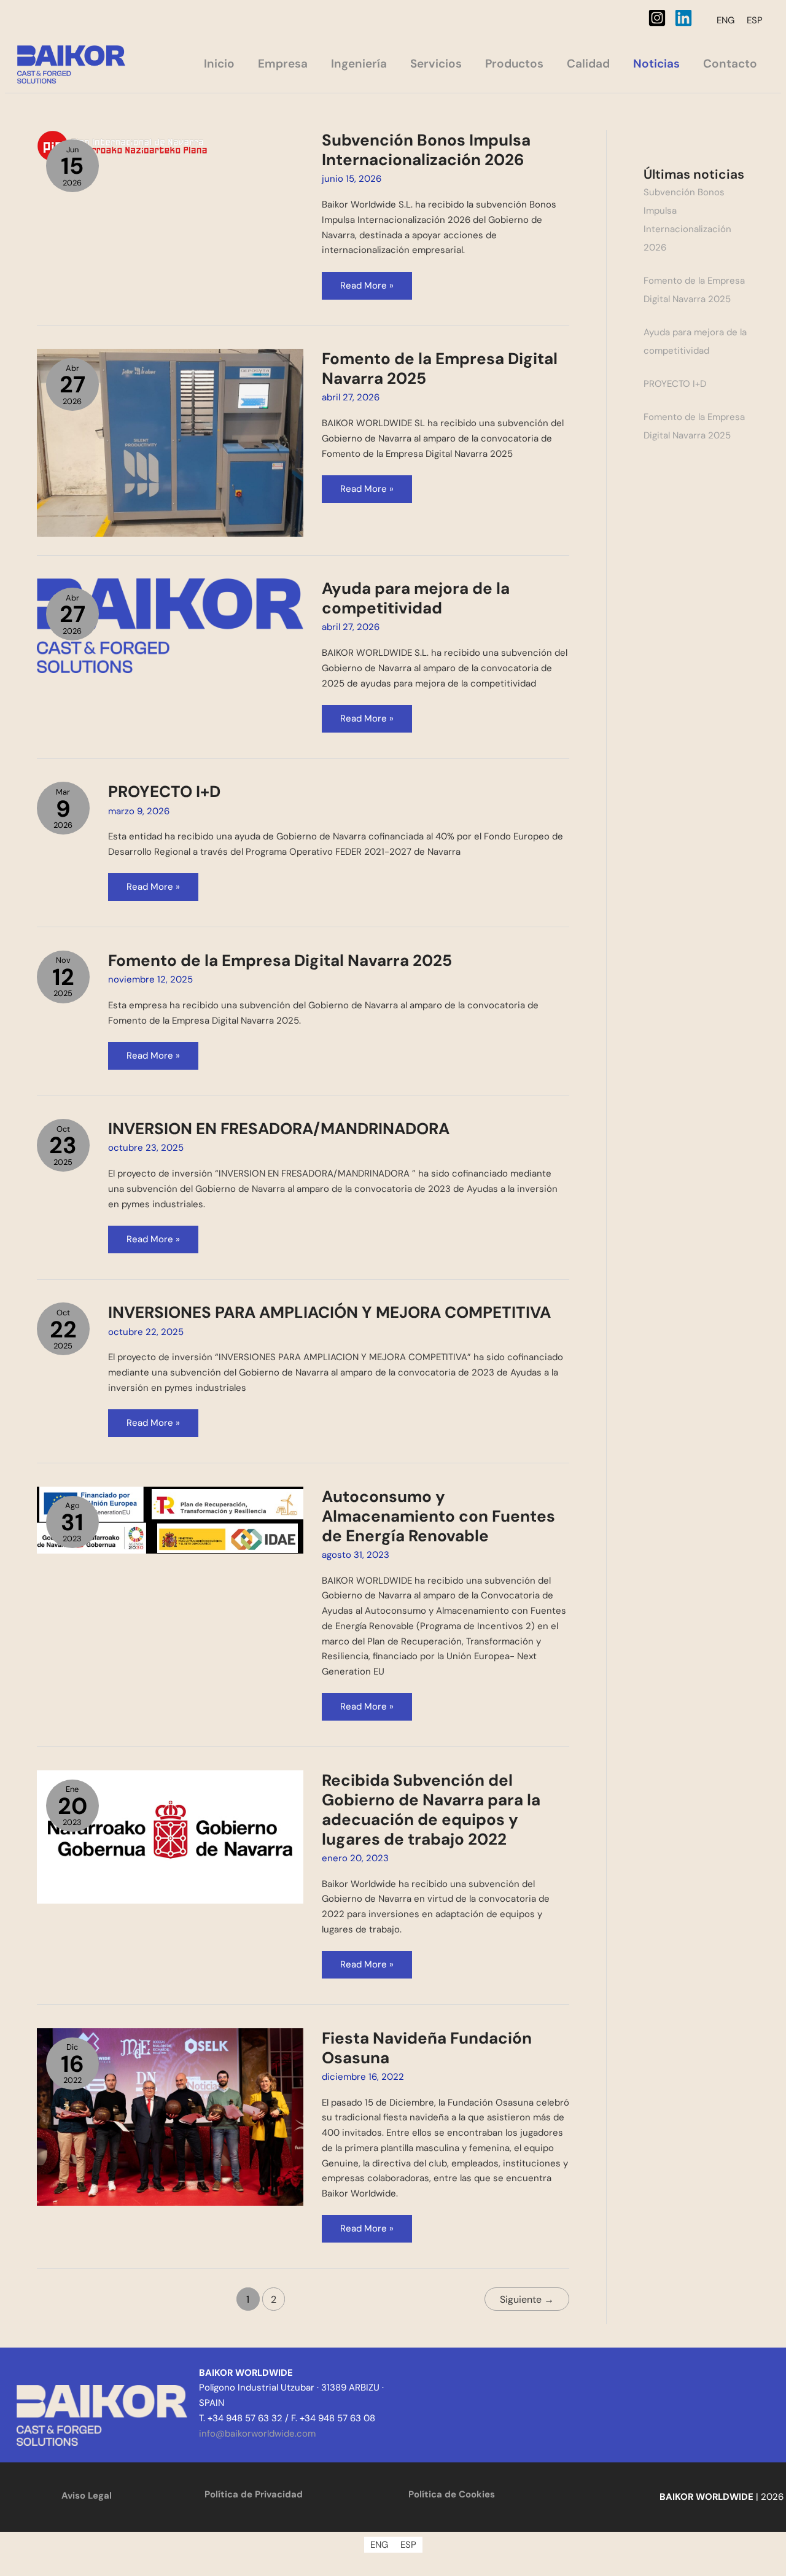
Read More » (376, 282)
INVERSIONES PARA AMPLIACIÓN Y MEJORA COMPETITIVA (329, 1312)
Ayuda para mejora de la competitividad (416, 598)
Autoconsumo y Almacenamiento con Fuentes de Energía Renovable (438, 1516)
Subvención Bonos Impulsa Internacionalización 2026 (426, 150)
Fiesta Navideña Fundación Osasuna (427, 2048)
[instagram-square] (660, 18)
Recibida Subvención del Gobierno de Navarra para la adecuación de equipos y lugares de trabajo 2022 (431, 1810)
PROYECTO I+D (164, 792)
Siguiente (527, 2299)
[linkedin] (686, 18)
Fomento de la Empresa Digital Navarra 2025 (440, 368)
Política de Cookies (452, 2494)
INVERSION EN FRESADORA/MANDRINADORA (279, 1129)
